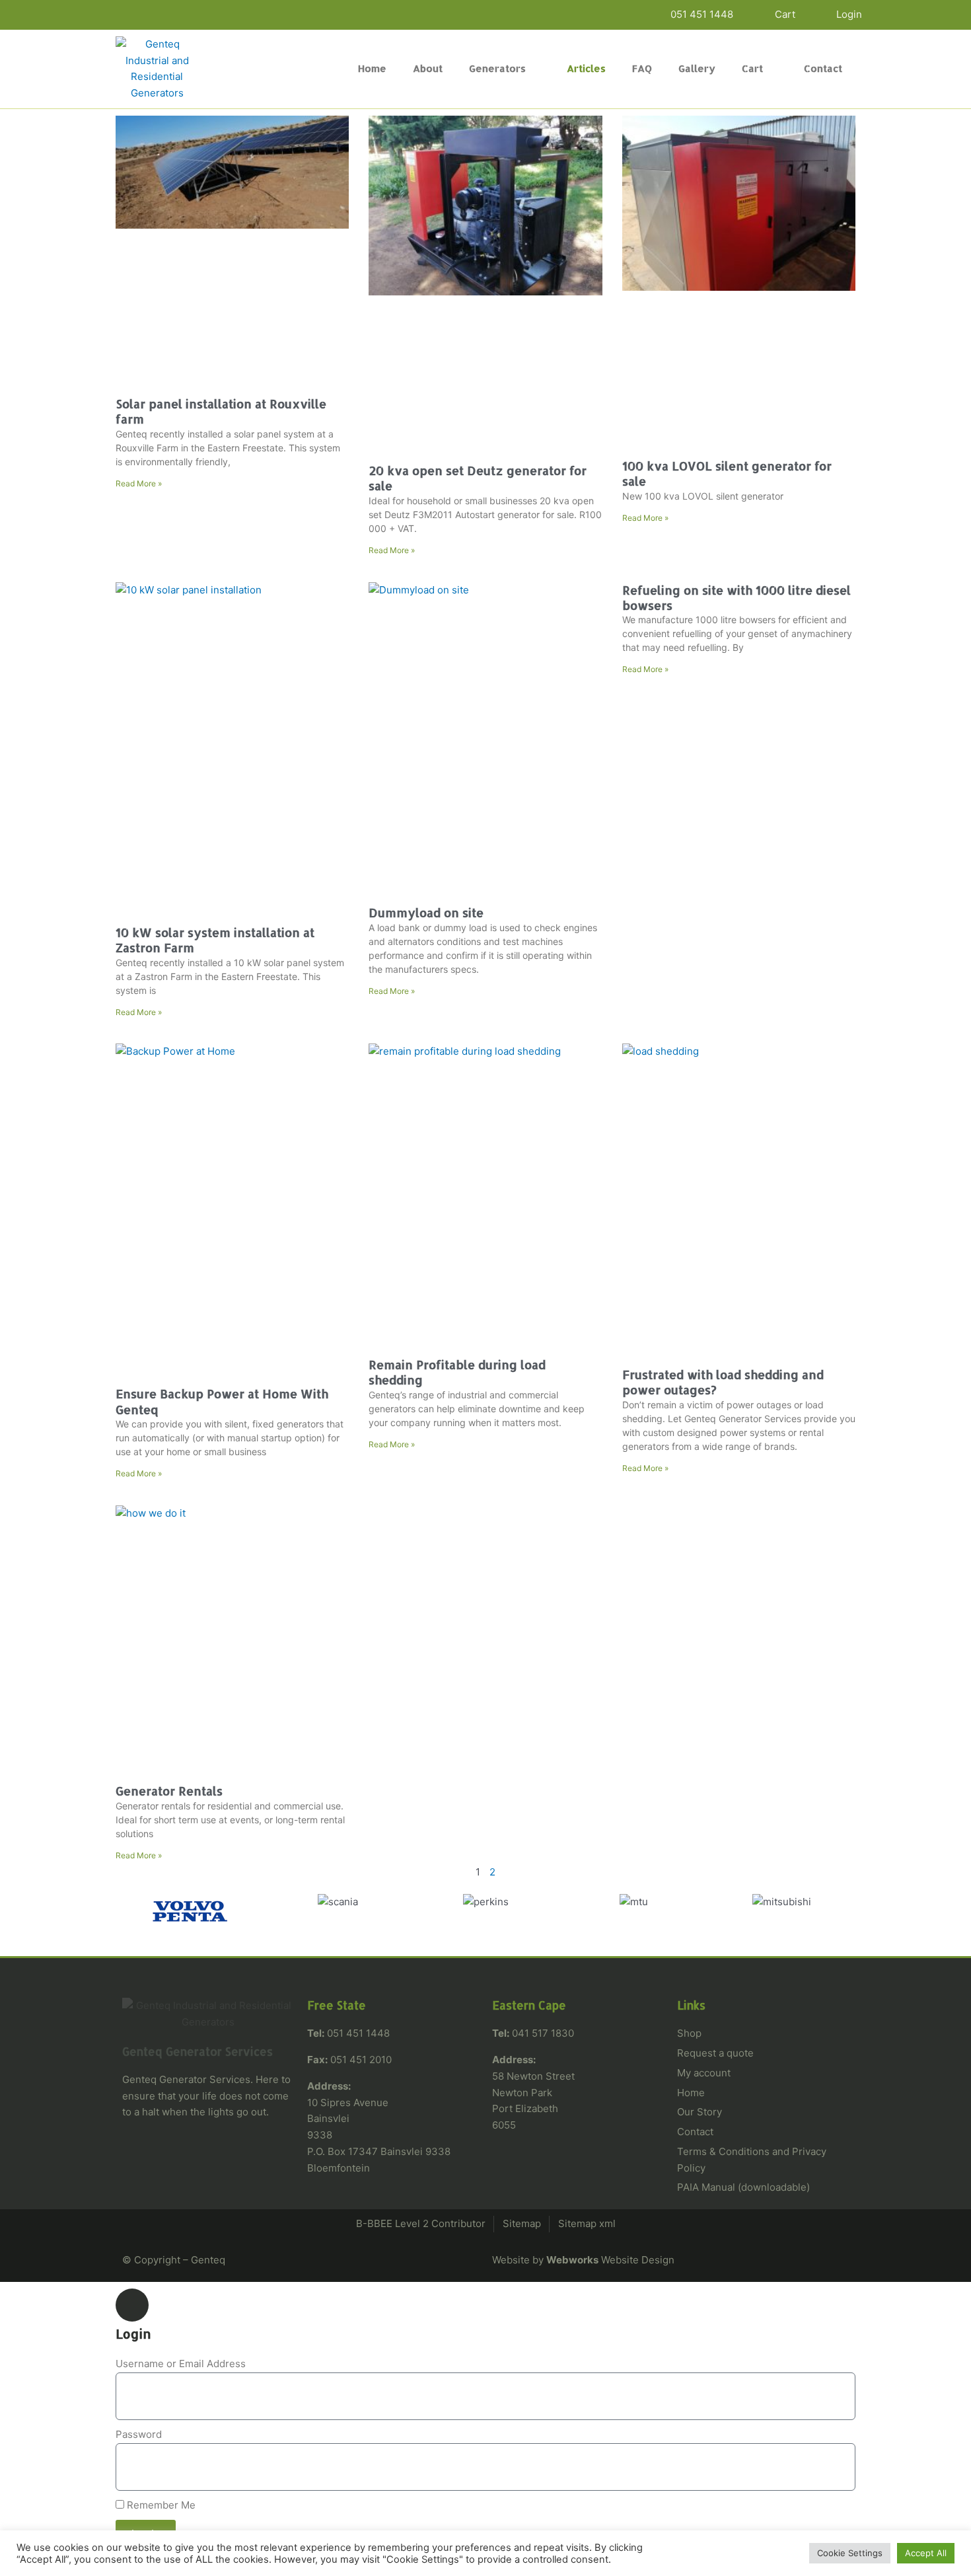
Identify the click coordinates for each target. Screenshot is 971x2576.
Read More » (139, 483)
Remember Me (160, 2505)
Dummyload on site (426, 912)
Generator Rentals (169, 1791)
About (428, 68)
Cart (752, 68)
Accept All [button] (926, 2553)
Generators (497, 68)
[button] (128, 1912)
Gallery (697, 68)
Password (139, 2434)
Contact (823, 68)
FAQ (642, 68)
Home (372, 68)
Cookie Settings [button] (850, 2553)
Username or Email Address (181, 2364)
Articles (586, 68)
